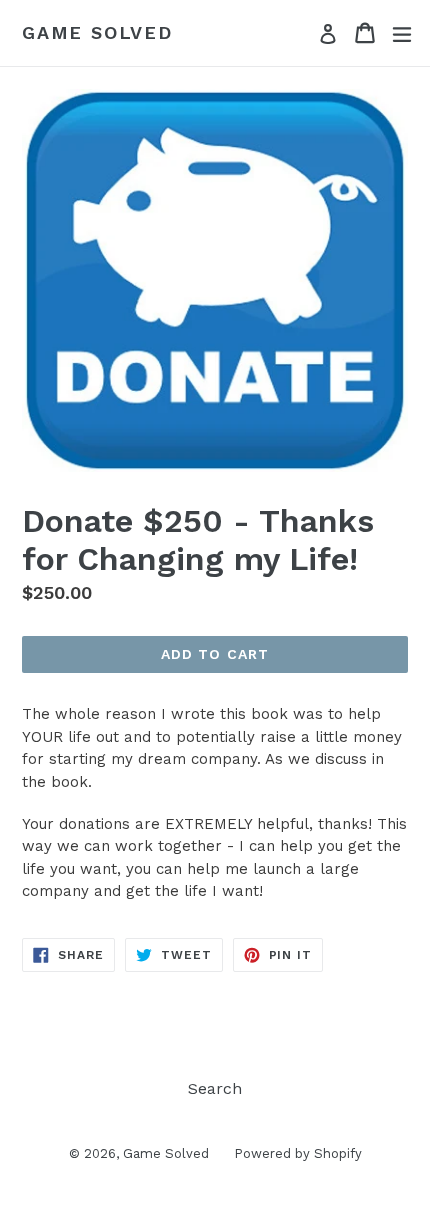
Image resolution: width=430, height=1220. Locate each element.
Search (215, 1088)
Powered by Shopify (298, 1153)
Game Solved (97, 32)
